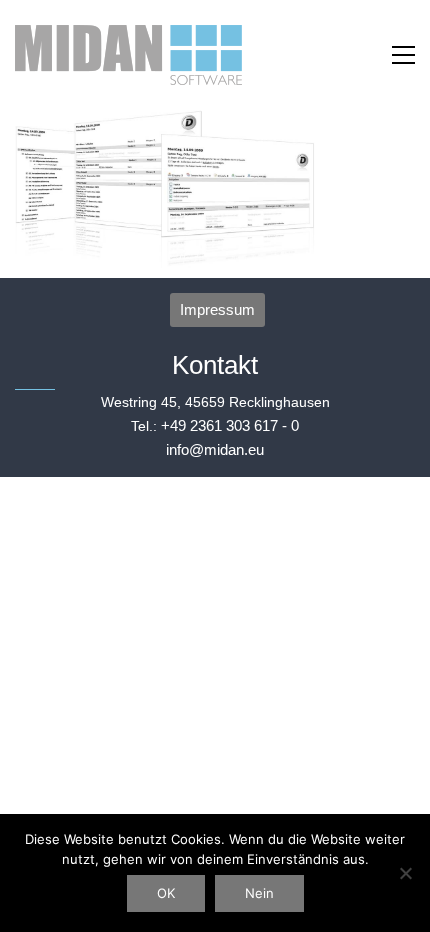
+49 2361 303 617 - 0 (230, 425)
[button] (403, 55)
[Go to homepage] (128, 55)
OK (166, 893)
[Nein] (405, 873)
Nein (259, 893)
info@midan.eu (215, 449)
